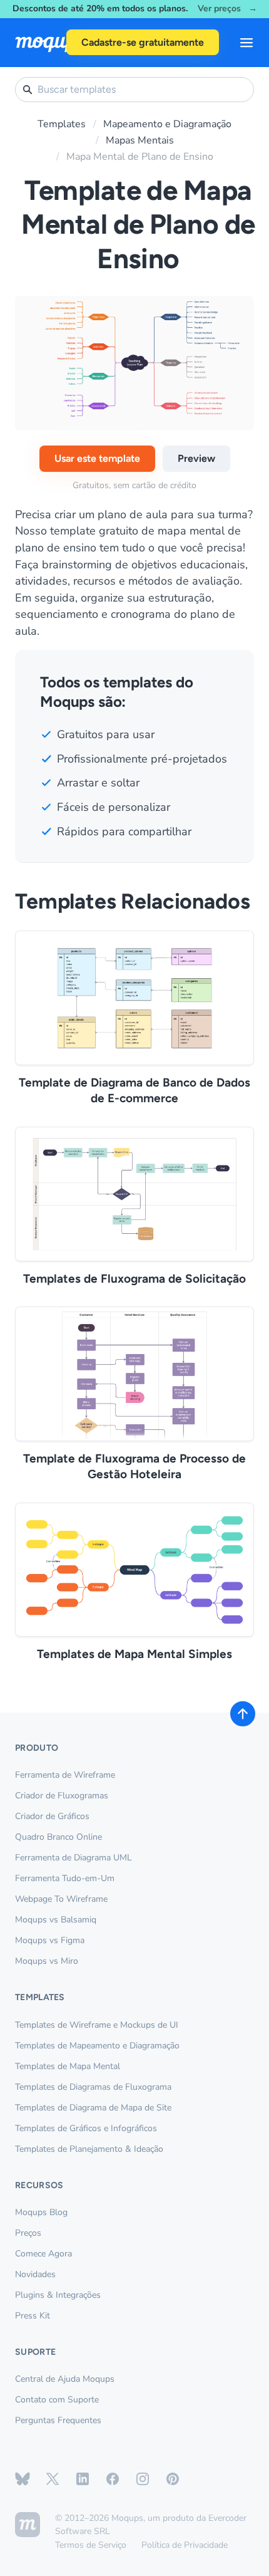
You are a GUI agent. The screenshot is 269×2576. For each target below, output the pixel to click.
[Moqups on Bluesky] (23, 2479)
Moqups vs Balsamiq (56, 1920)
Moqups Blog (41, 2212)
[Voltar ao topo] (243, 1714)
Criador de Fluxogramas (62, 1796)
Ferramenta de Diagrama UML (74, 1858)
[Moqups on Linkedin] (83, 2479)
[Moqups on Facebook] (113, 2479)
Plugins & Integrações (58, 2295)
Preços (28, 2233)
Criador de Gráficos (52, 1816)
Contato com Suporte (57, 2400)
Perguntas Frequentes (58, 2420)
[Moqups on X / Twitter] (53, 2479)
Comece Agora (43, 2254)
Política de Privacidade (185, 2545)
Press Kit (33, 2316)
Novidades (35, 2274)
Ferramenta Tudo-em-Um (65, 1878)
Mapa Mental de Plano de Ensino (140, 157)
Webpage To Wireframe (61, 1899)
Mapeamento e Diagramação (167, 124)
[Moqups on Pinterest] (173, 2479)
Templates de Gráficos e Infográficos (86, 2128)
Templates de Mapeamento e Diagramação (97, 2046)
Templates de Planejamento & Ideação (89, 2149)
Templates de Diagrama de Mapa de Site (93, 2108)
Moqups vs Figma (50, 1940)
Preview (196, 458)
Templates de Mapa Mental (68, 2066)
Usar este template (97, 458)
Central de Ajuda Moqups (65, 2379)
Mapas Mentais (140, 140)
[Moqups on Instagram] (143, 2479)
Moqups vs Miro (47, 1961)
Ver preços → (227, 9)
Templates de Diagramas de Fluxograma (93, 2087)
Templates (62, 124)
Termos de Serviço (91, 2545)
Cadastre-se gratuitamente (143, 42)
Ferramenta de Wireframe (65, 1775)
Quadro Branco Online (58, 1837)
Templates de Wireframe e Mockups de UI (97, 2025)
